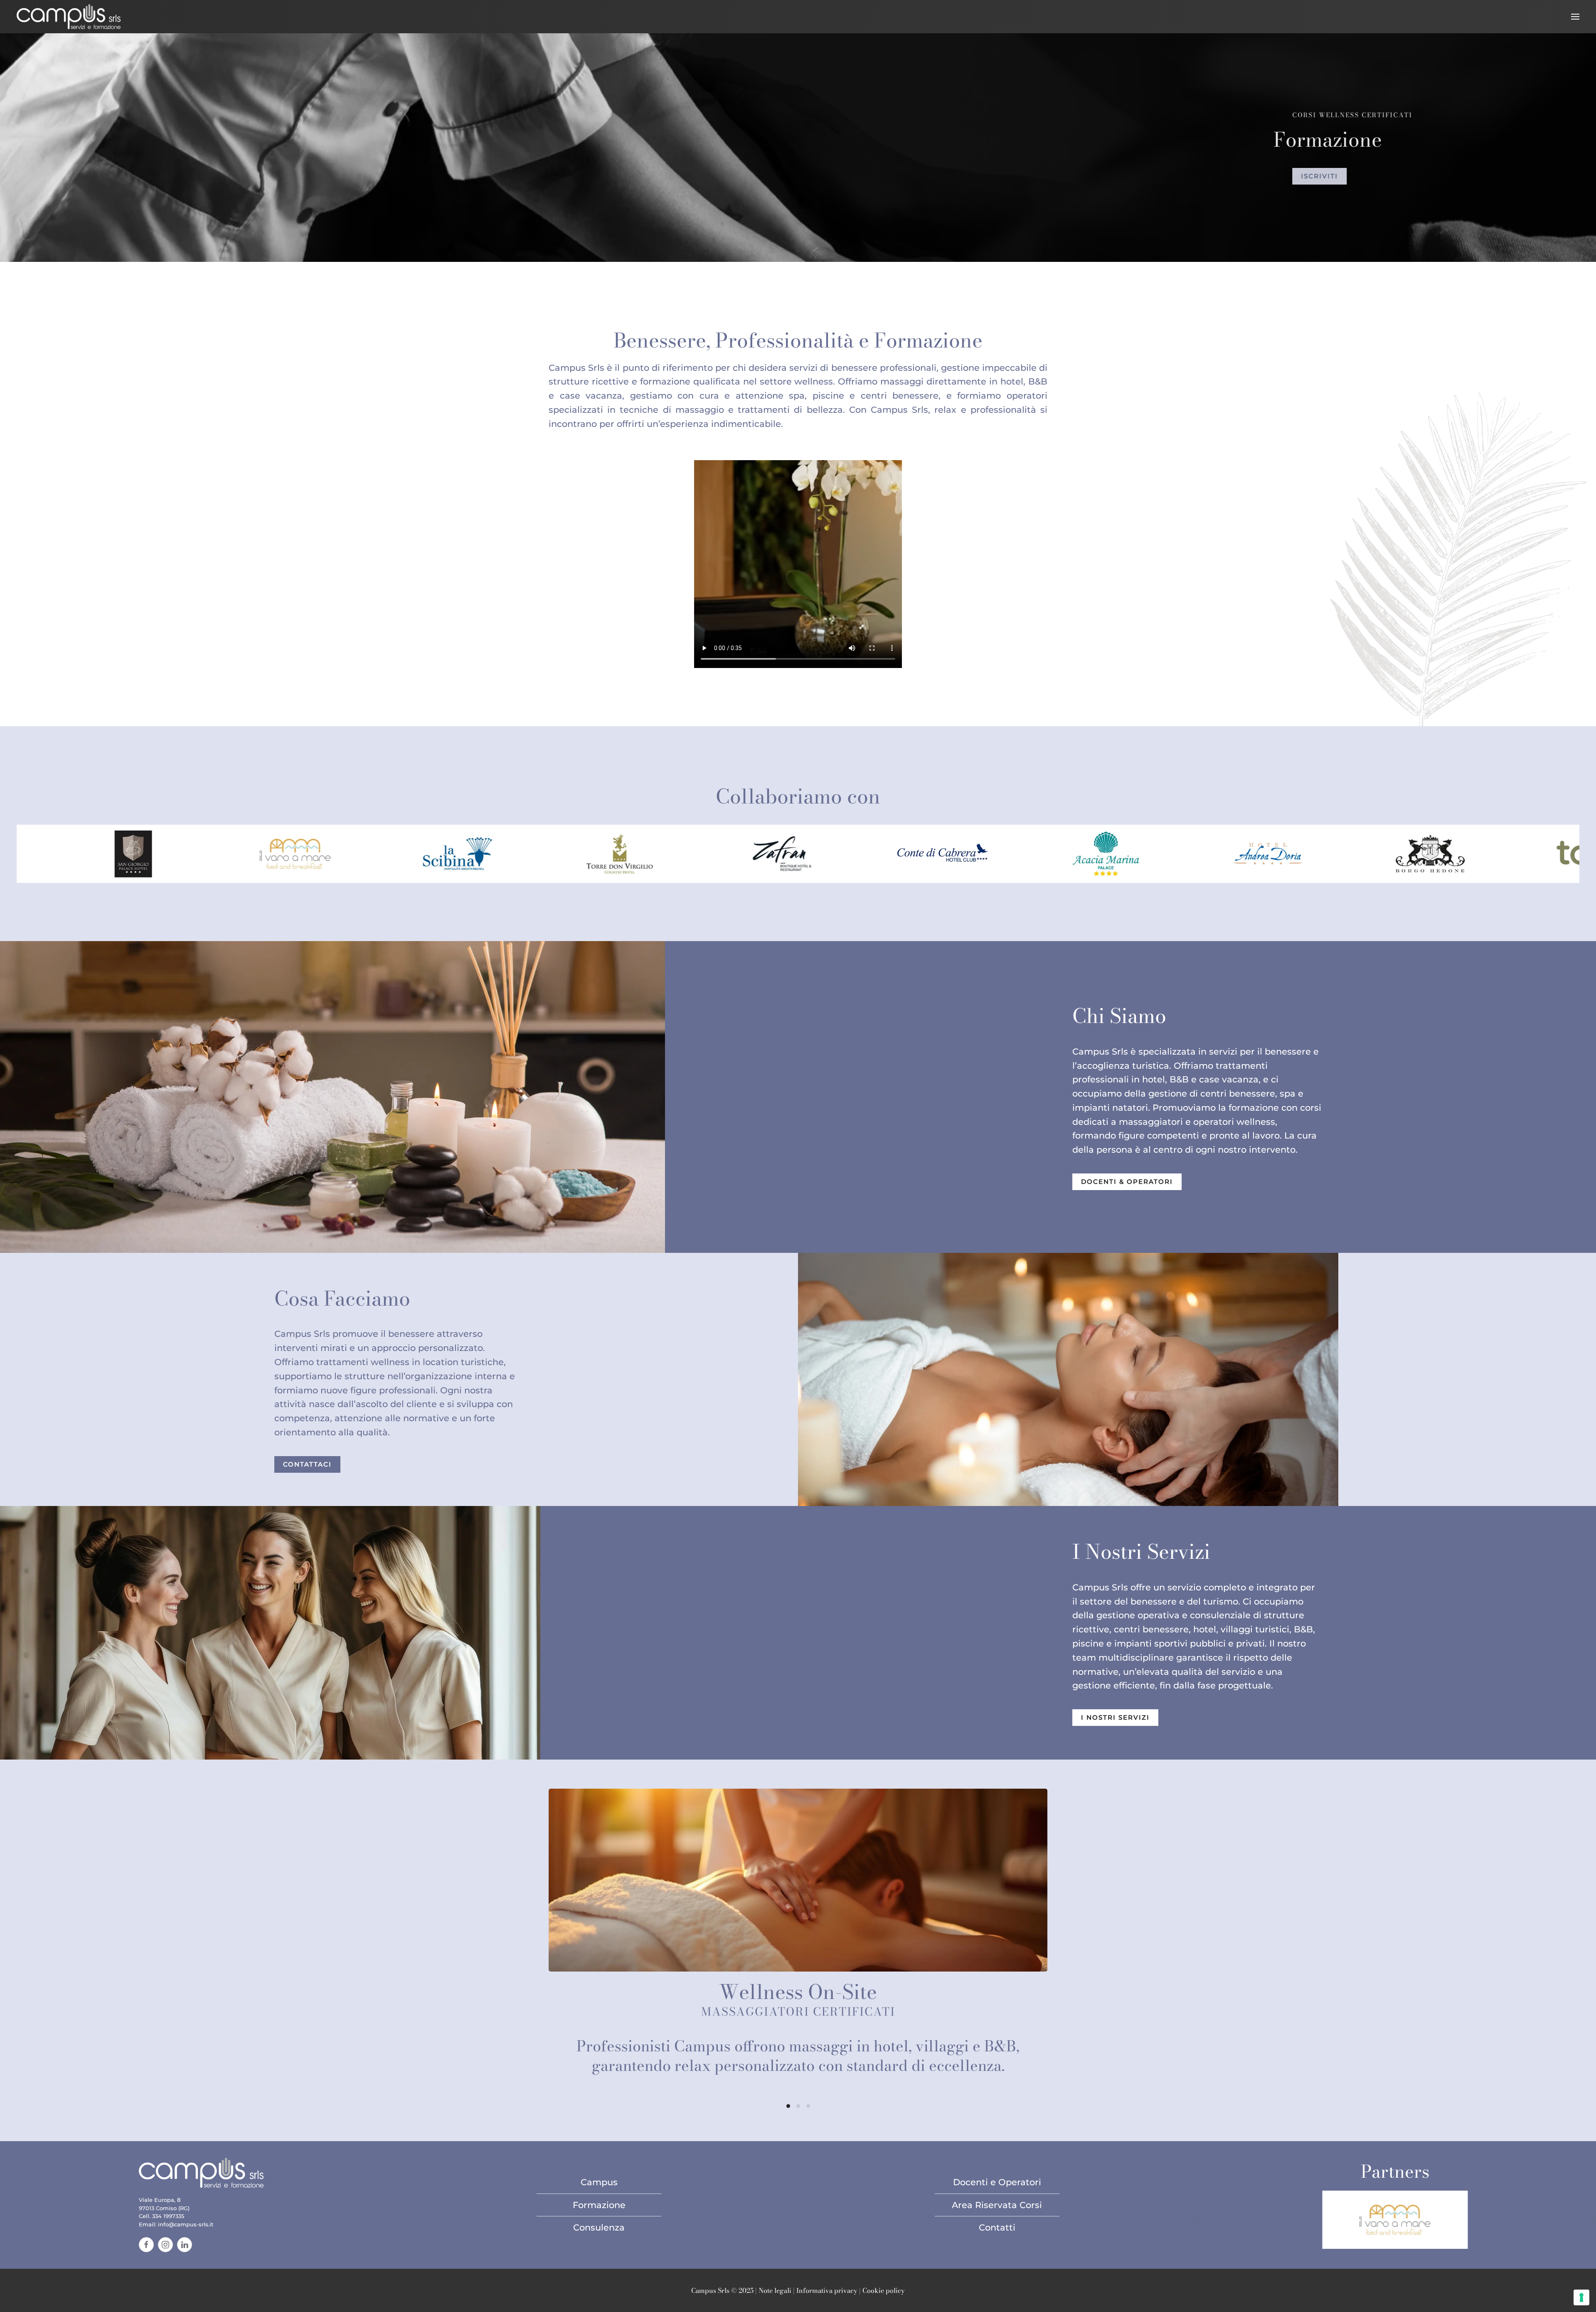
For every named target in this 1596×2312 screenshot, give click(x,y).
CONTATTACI (307, 1464)
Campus (599, 2182)
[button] (1575, 17)
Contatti (997, 2227)
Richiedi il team (1109, 188)
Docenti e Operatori (997, 2182)
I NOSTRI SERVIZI (1115, 1718)
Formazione (599, 2205)
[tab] (788, 2106)
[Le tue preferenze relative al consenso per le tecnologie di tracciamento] (1581, 2297)
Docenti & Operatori (1127, 1182)
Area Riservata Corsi (997, 2205)
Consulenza (599, 2227)
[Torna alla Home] (69, 17)
